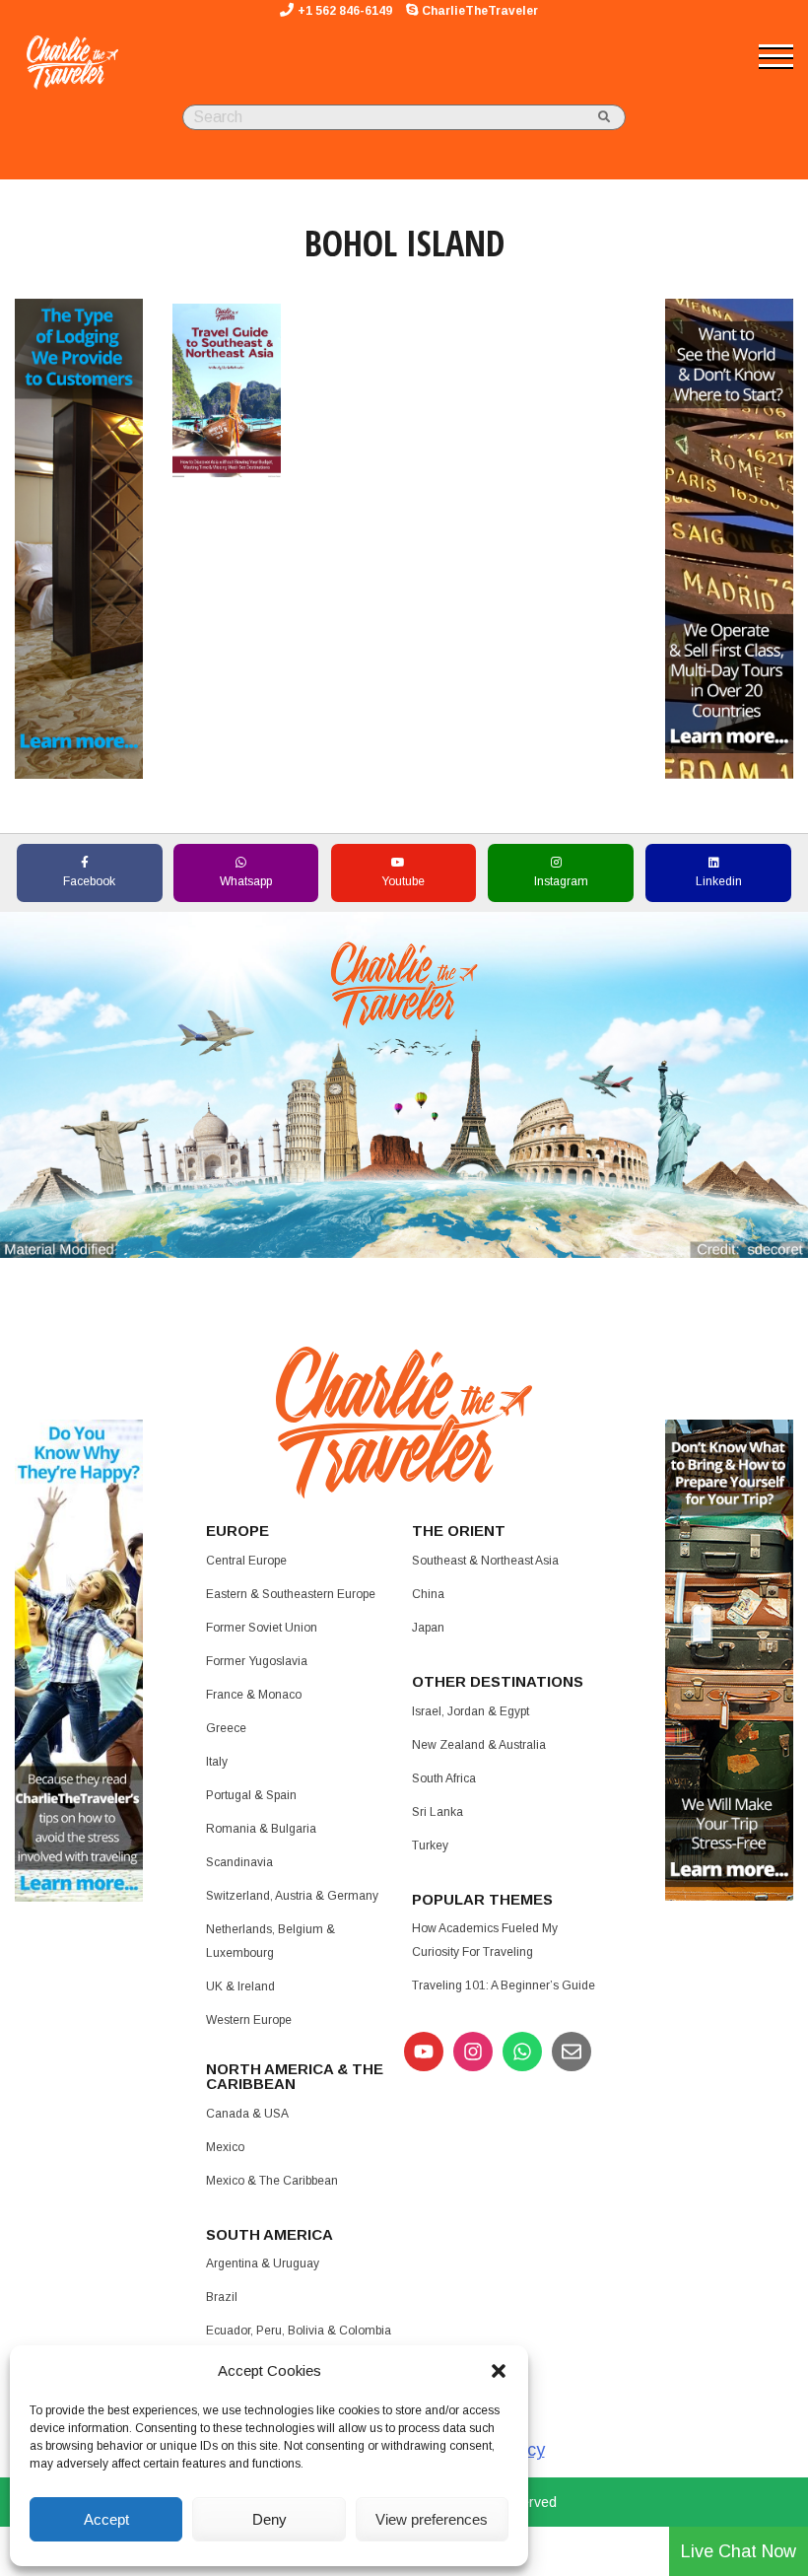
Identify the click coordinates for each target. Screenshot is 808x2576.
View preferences (432, 2519)
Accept (106, 2519)
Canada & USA (247, 2114)
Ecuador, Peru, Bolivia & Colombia (299, 2331)
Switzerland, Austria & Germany (292, 1896)
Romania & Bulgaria (261, 1829)
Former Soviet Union (262, 1628)
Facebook (89, 881)
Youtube (403, 881)
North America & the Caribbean (295, 2076)
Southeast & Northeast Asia (485, 1561)
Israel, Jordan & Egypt (471, 1711)
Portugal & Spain (251, 1795)
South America (269, 2234)
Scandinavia (239, 1862)
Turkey (430, 1845)
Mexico (225, 2147)
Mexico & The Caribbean (272, 2181)
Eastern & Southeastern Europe (291, 1594)
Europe (237, 1531)
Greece (226, 1728)
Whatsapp (246, 881)
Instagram (561, 881)
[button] (499, 2371)
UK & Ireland (240, 1986)
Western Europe (249, 2020)
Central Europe (246, 1561)
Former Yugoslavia (257, 1661)
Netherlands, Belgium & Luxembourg (270, 1941)
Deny (269, 2519)
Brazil (222, 2297)
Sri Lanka (438, 1812)
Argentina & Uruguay (263, 2263)
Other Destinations (498, 1681)
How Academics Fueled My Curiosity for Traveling (485, 1940)
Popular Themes (482, 1899)
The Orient (459, 1531)
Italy (217, 1762)
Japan (428, 1628)
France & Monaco (254, 1695)
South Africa (444, 1778)
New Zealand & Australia (479, 1745)
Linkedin (719, 881)
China (428, 1594)
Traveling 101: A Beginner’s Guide (504, 1985)
